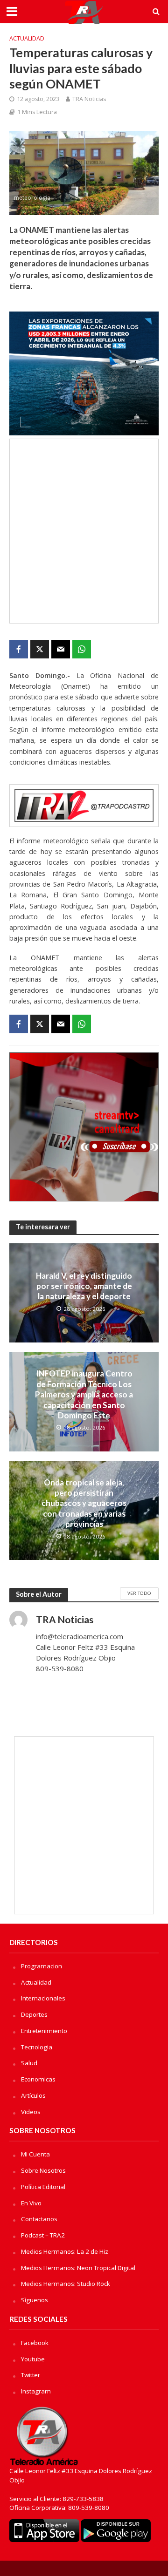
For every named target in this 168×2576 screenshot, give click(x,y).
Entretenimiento (44, 2031)
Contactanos (39, 2219)
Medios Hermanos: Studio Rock (66, 2284)
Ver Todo (139, 1593)
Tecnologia (37, 2047)
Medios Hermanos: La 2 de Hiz (65, 2251)
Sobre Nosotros (43, 2170)
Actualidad (27, 38)
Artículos (33, 2095)
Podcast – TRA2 (43, 2235)
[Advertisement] (84, 531)
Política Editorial (43, 2187)
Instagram (36, 2391)
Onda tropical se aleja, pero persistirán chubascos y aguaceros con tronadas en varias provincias (84, 1503)
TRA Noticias (89, 99)
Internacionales (43, 1998)
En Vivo (31, 2203)
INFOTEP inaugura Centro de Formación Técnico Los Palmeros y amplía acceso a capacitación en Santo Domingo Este (84, 1394)
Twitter (31, 2375)
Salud (29, 2063)
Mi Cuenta (35, 2154)
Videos (31, 2112)
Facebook (35, 2343)
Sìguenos (35, 2300)
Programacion (42, 1966)
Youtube (33, 2359)
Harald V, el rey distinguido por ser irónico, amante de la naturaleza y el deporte (84, 1286)
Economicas (38, 2079)
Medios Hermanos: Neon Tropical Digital (78, 2268)
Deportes (34, 2014)
